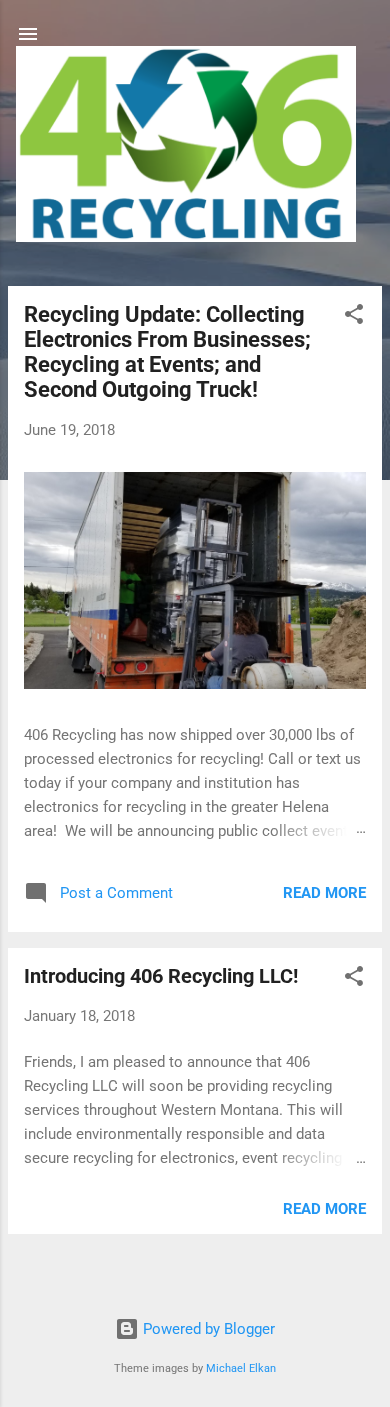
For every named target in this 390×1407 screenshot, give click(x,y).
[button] (354, 317)
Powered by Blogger (207, 1329)
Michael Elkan (241, 1368)
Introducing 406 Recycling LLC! (161, 976)
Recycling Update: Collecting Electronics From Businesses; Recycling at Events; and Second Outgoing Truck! (167, 352)
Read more (324, 893)
